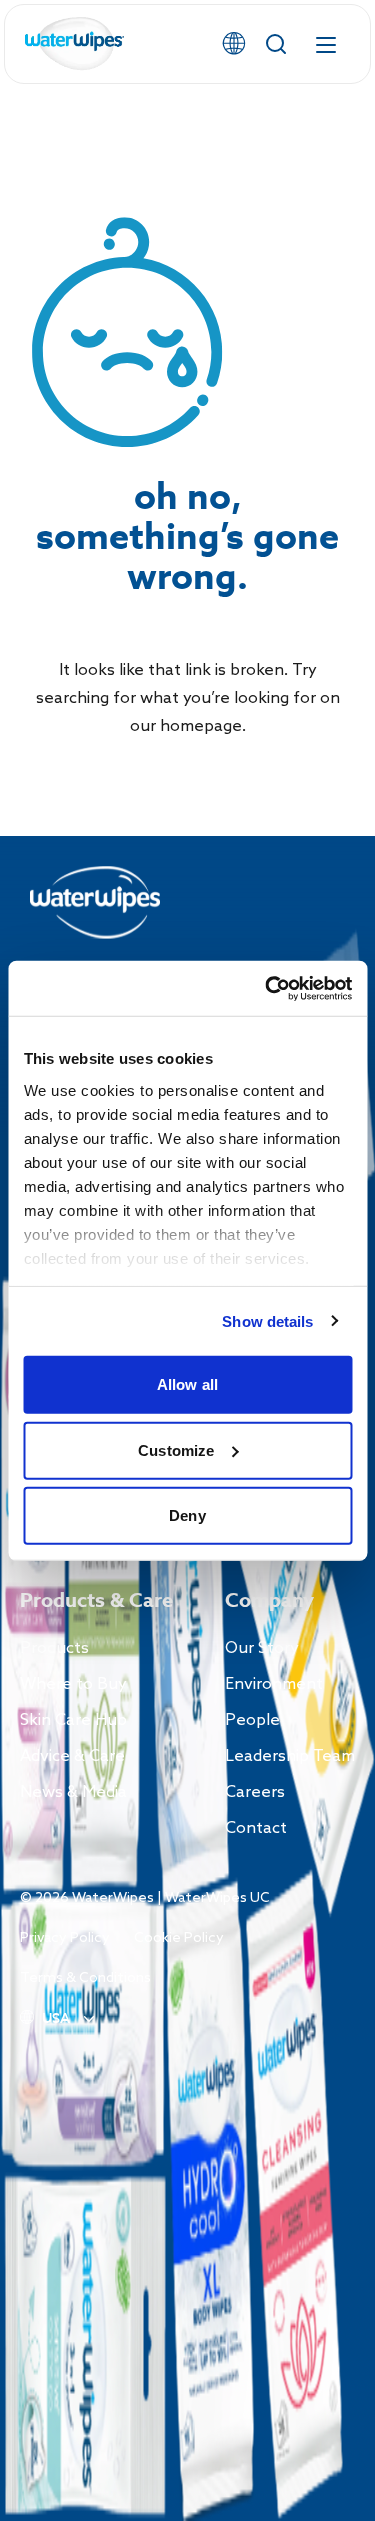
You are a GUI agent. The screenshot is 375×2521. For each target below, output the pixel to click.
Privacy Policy (65, 1938)
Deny (187, 1515)
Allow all (187, 1384)
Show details (267, 1320)
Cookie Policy (179, 1938)
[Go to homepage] (75, 44)
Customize (176, 1449)
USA (56, 2019)
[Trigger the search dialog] (276, 44)
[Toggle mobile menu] (326, 44)
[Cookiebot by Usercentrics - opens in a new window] (267, 988)
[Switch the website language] (234, 44)
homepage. (203, 726)
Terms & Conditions (85, 1978)
